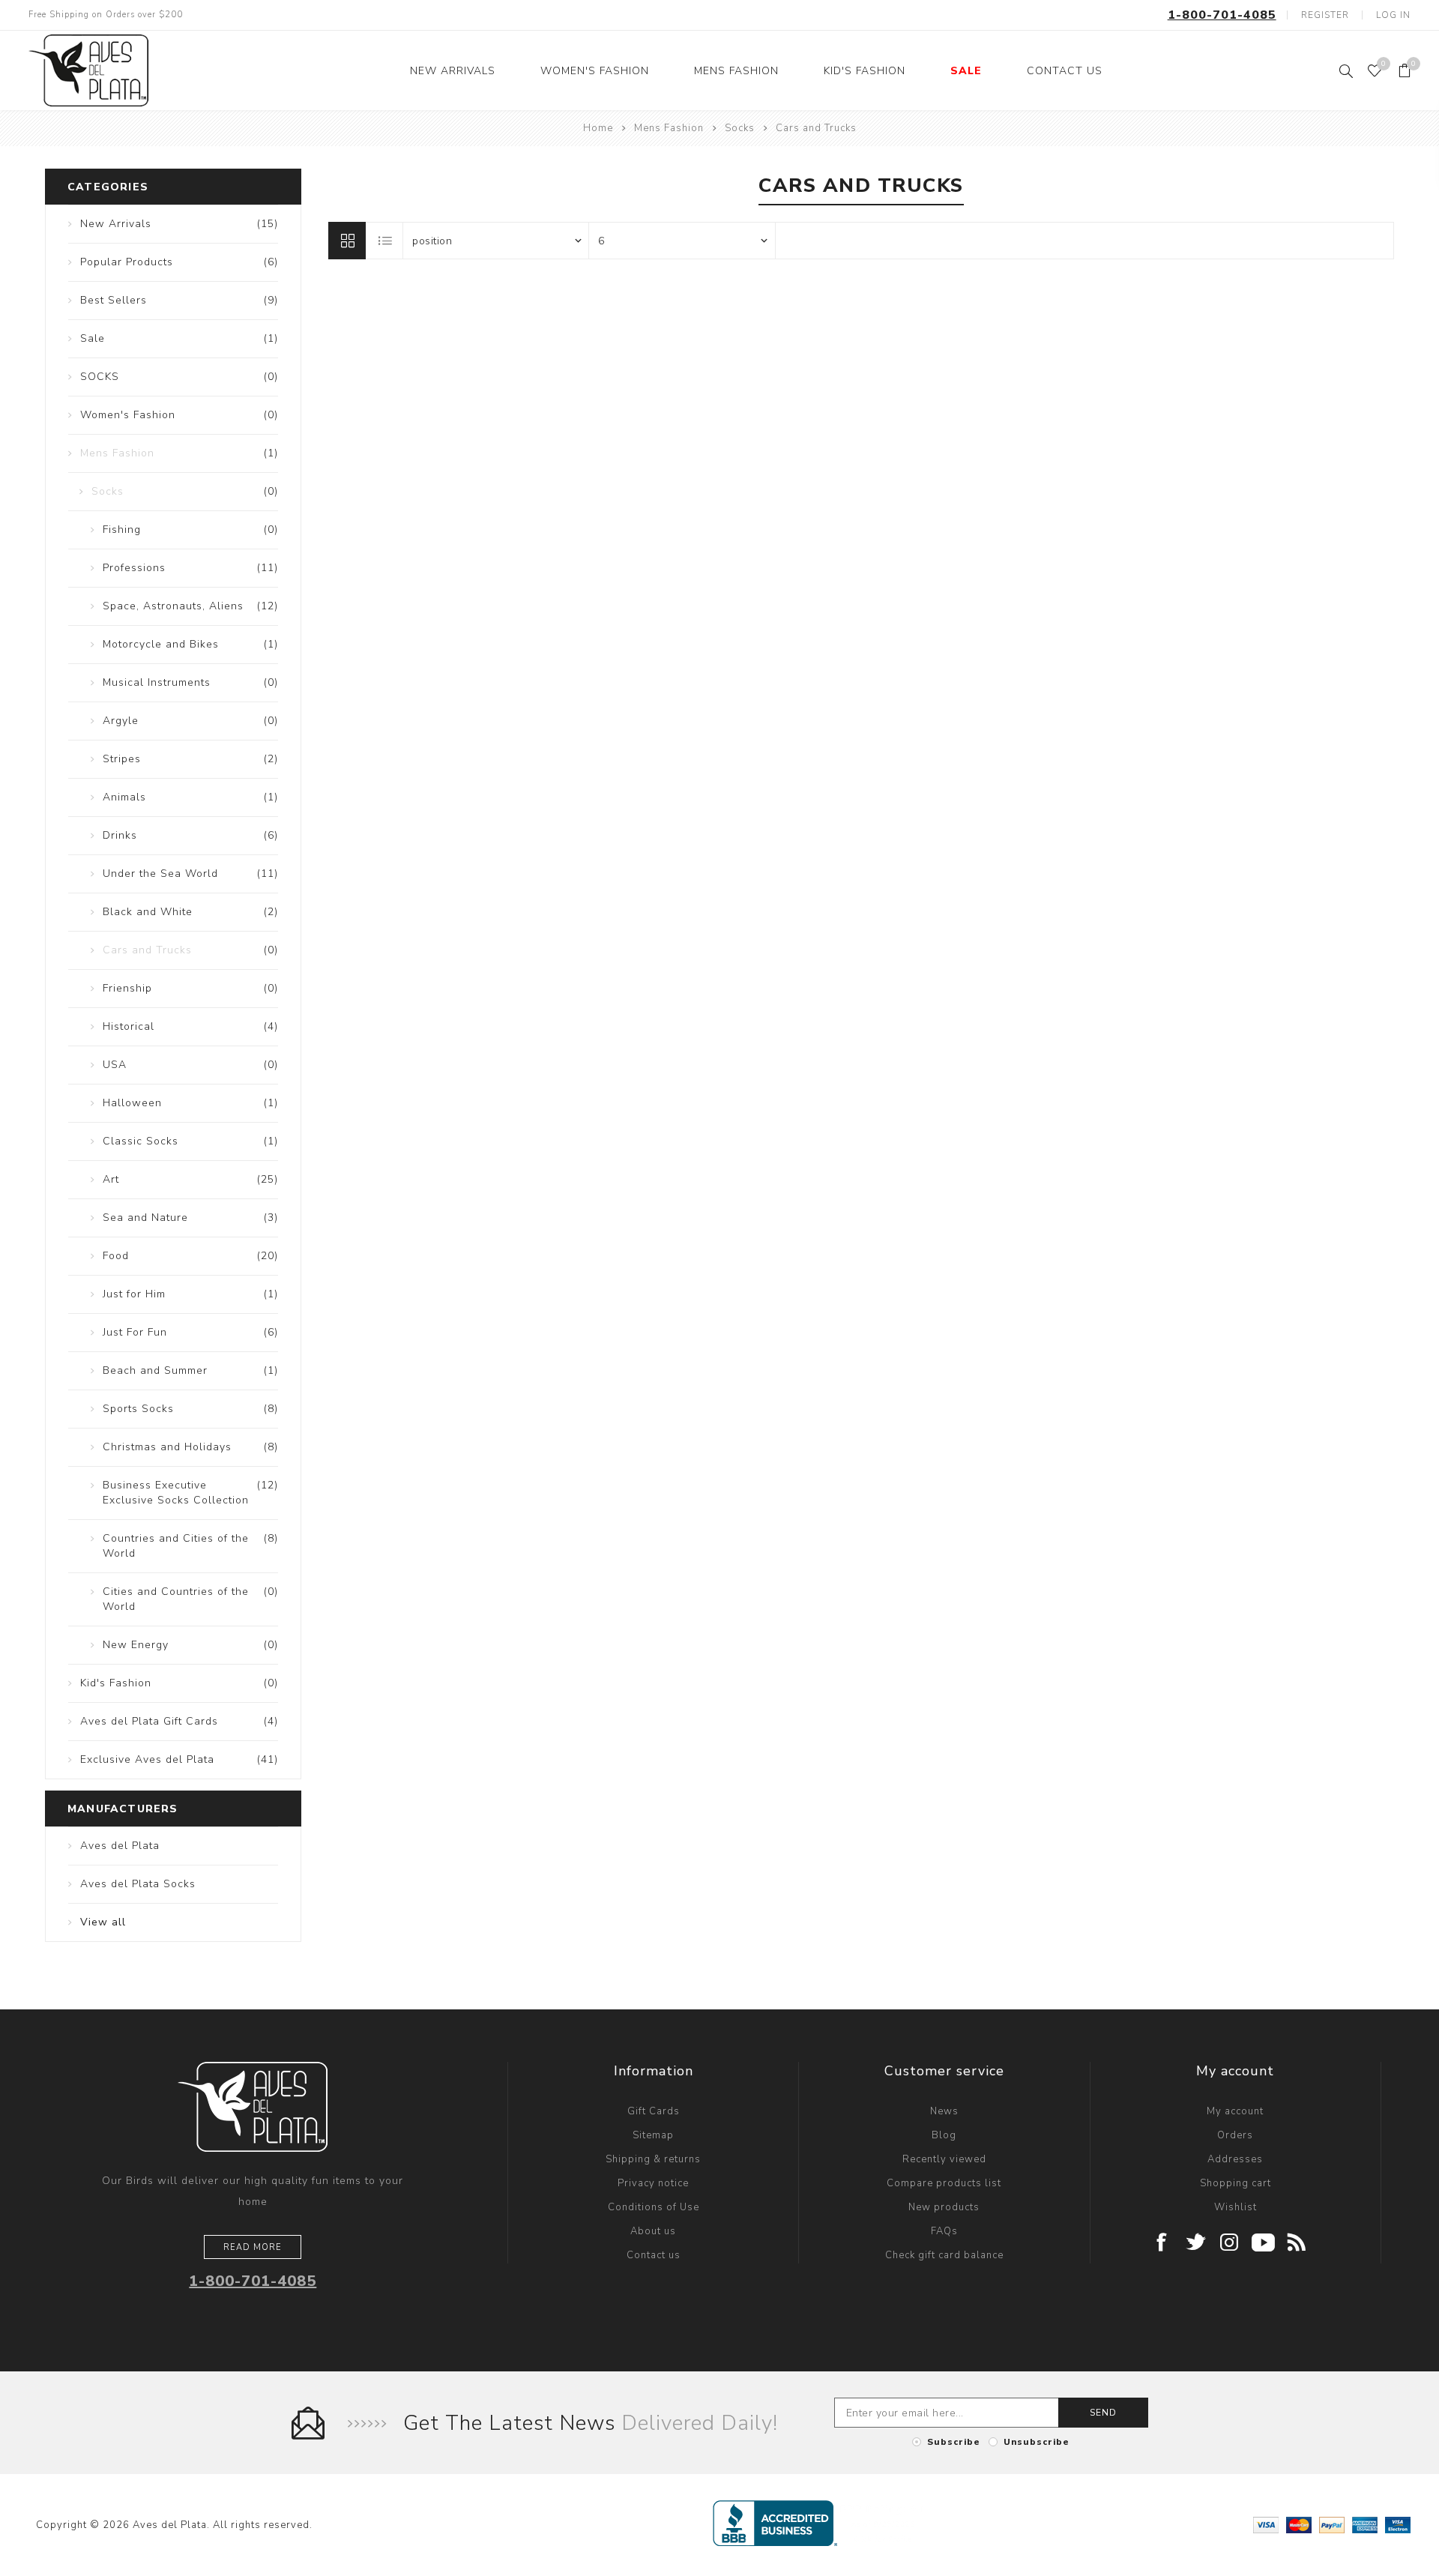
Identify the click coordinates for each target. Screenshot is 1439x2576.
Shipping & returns (653, 2159)
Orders (1235, 2135)
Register (1325, 15)
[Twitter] (1196, 2244)
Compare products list (944, 2183)
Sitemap (653, 2135)
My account (1235, 2111)
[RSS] (1297, 2244)
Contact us (654, 2255)
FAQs (944, 2231)
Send (1103, 2413)
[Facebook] (1162, 2244)
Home (598, 128)
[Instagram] (1230, 2244)
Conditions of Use (654, 2207)
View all (103, 1922)
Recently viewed (944, 2159)
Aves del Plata (120, 1846)
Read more (253, 2247)
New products (944, 2207)
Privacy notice (653, 2183)
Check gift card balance (944, 2255)
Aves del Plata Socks (138, 1884)
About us (653, 2231)
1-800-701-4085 (1222, 15)
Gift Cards (654, 2111)
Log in (1393, 15)
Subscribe (954, 2442)
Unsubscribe (1037, 2442)
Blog (944, 2135)
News (944, 2111)
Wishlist (1236, 2207)
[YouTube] (1263, 2244)
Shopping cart (1236, 2183)
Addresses (1235, 2159)
